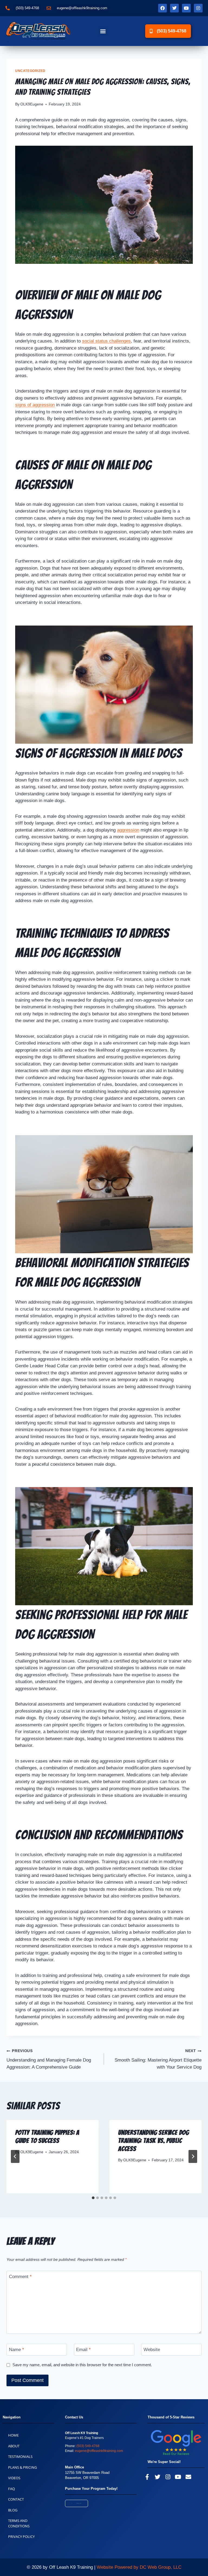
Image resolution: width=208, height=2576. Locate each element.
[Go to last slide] (15, 2156)
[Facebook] (162, 8)
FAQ (12, 2489)
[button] (103, 31)
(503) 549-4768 (88, 2446)
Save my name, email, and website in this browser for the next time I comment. (82, 2365)
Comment (20, 2277)
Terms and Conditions (19, 2523)
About (14, 2446)
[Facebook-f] (147, 2477)
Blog (13, 2510)
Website (152, 2350)
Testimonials (20, 2457)
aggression (128, 830)
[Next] (193, 2156)
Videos (14, 2478)
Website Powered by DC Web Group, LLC (139, 2567)
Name (17, 2350)
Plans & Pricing (22, 2467)
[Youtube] (186, 8)
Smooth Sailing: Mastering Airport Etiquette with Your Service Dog (158, 2059)
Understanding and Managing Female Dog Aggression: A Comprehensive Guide (49, 2059)
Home (13, 2435)
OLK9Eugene (32, 104)
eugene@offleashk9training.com (99, 2451)
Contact (16, 2499)
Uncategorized (30, 71)
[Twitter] (174, 8)
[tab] (93, 2198)
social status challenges (106, 341)
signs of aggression (35, 405)
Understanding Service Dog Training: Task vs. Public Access (154, 2141)
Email (83, 2350)
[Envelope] (188, 2477)
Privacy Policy (21, 2537)
